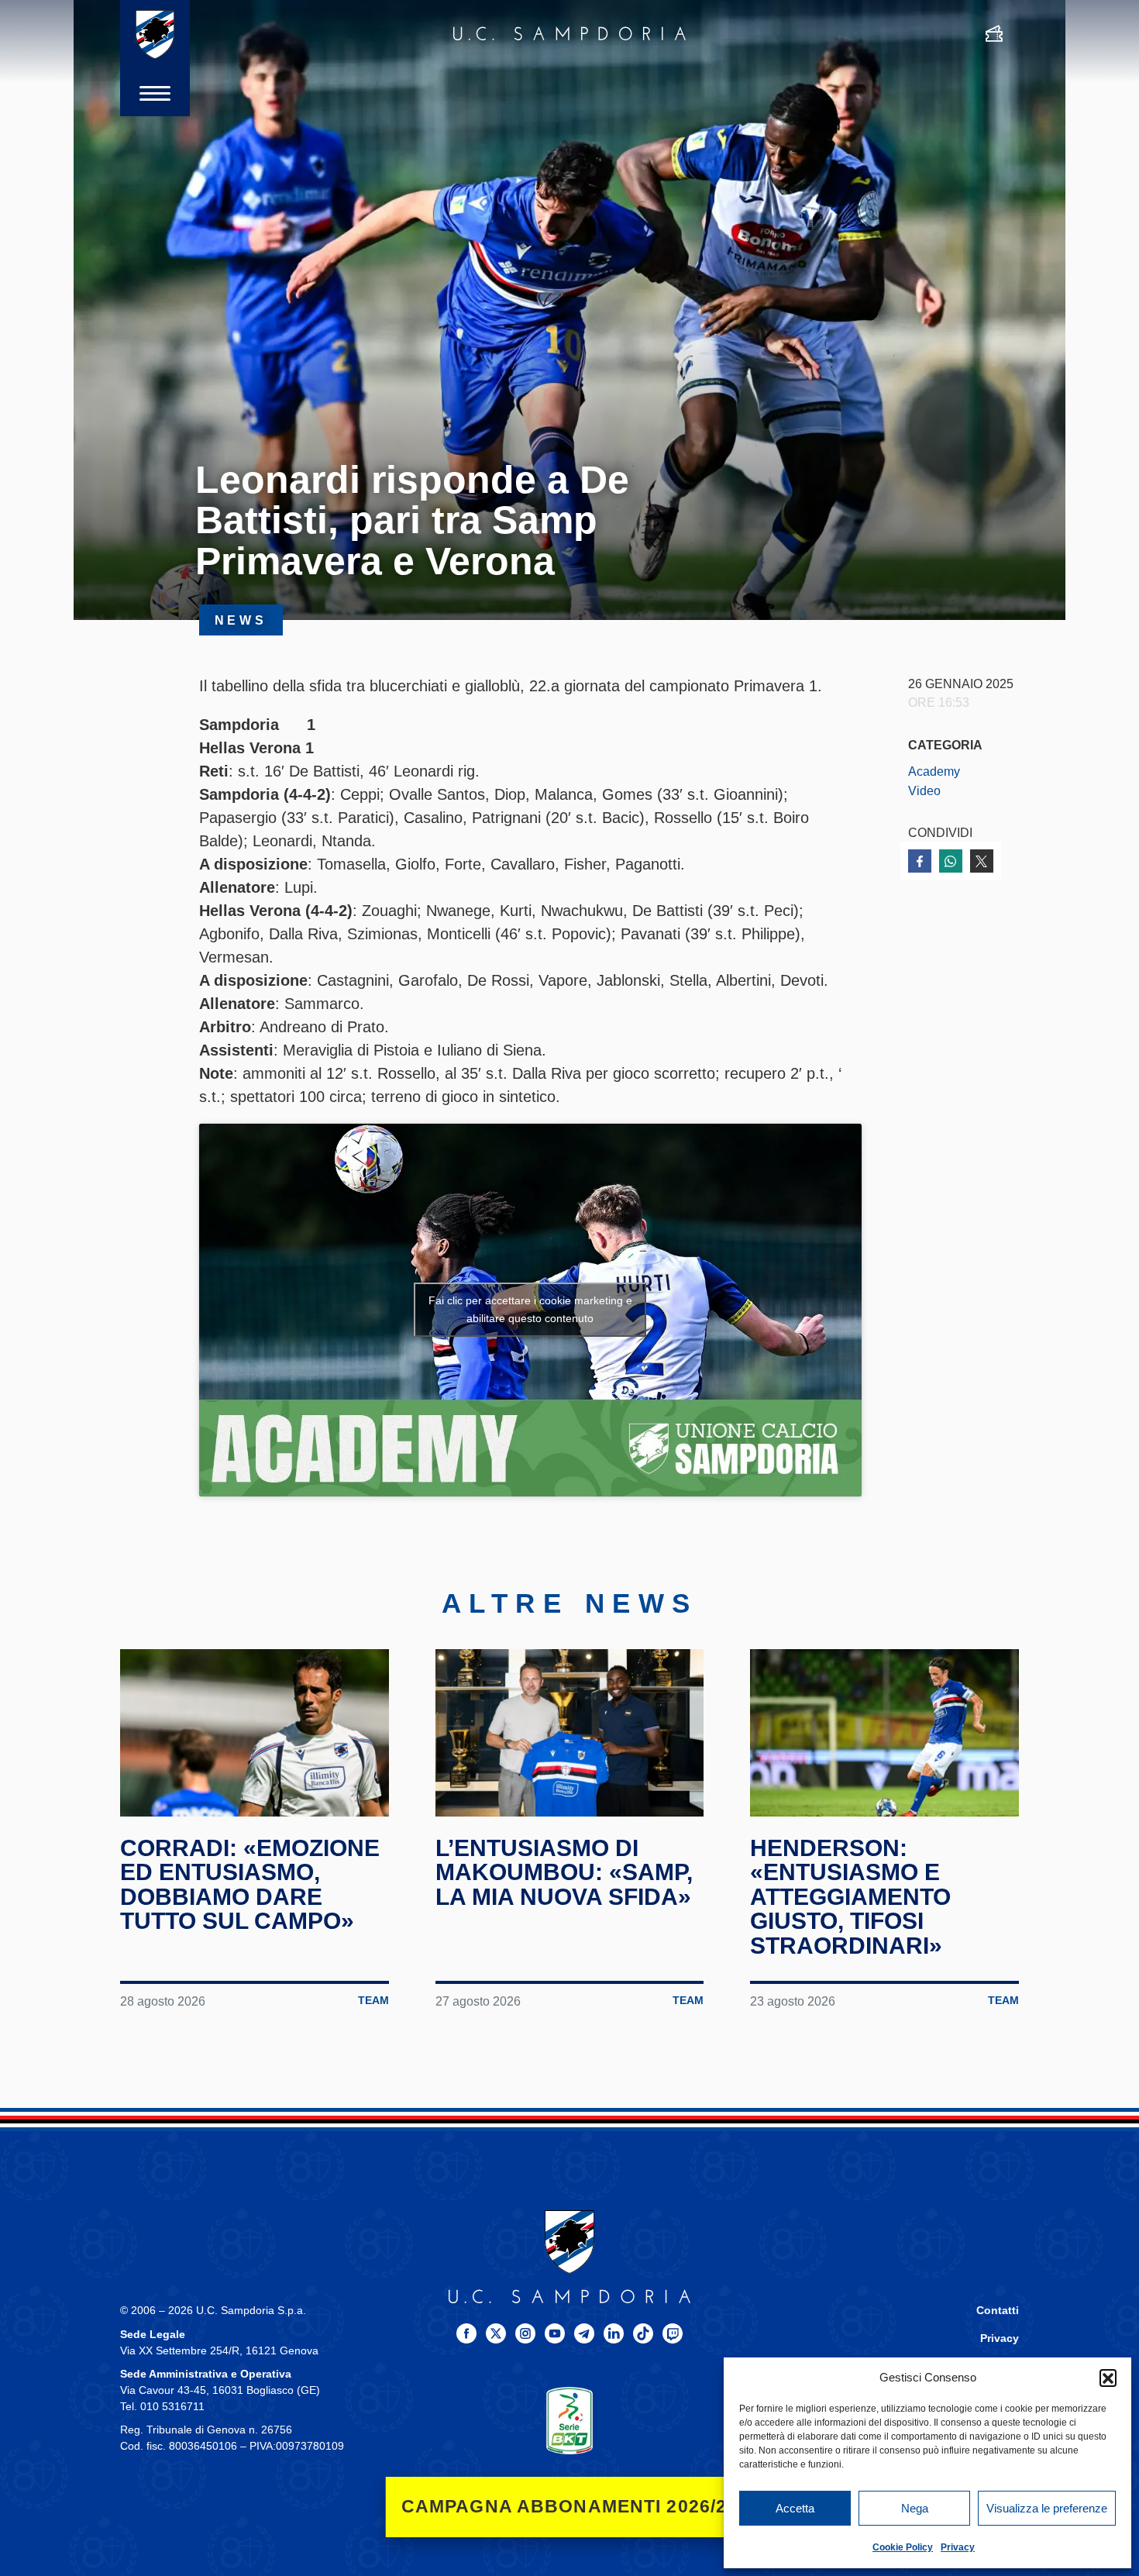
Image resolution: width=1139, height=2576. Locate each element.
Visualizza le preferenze (1047, 2508)
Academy (934, 771)
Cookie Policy (903, 2547)
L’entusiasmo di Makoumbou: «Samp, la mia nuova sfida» (564, 1872)
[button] (1108, 2378)
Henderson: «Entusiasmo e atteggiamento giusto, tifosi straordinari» (850, 1897)
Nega (915, 2508)
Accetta (795, 2508)
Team (373, 2001)
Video (924, 790)
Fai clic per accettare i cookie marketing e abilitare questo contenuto (530, 1309)
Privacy (958, 2547)
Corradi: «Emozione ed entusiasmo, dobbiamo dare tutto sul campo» (250, 1885)
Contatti (998, 2311)
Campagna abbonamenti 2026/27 (570, 2507)
